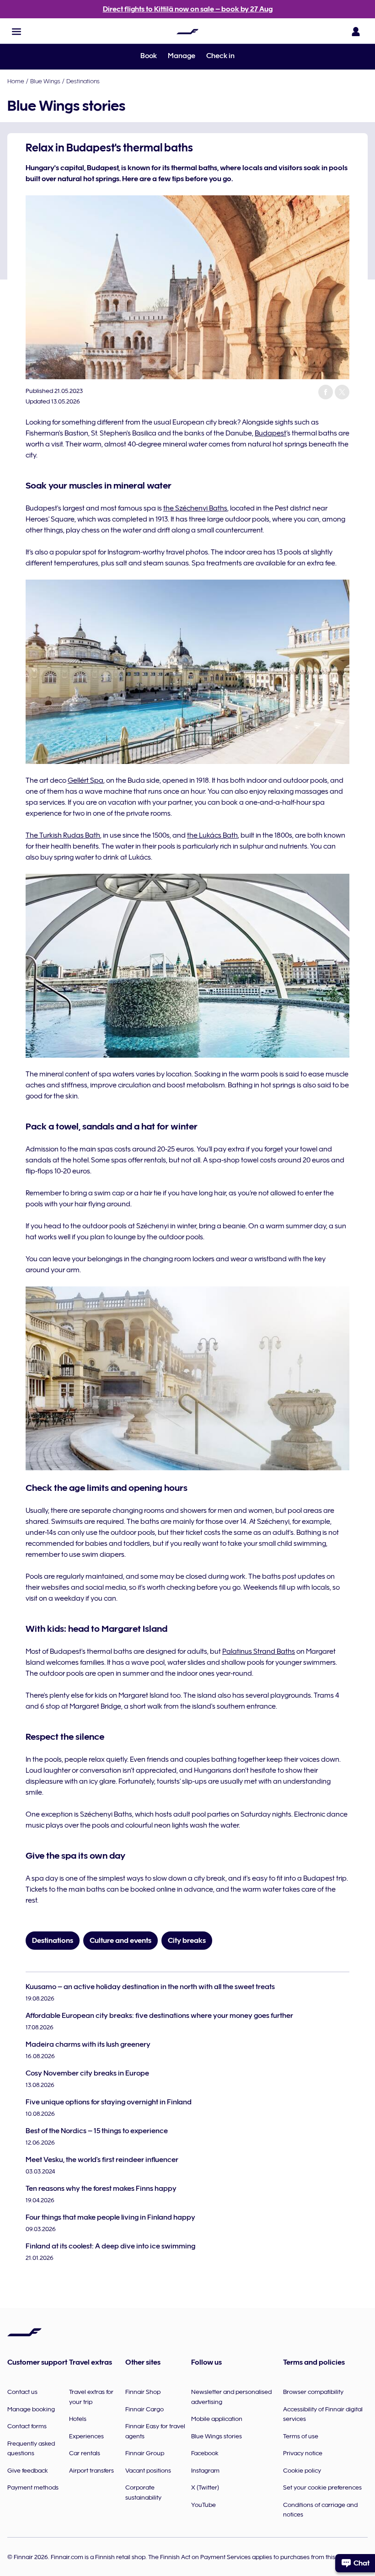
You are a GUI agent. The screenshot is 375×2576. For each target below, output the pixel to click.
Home (16, 81)
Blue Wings (45, 81)
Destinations (83, 81)
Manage (182, 56)
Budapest (271, 433)
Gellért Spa (86, 780)
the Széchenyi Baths (195, 508)
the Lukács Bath (212, 835)
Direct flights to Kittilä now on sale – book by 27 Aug (188, 9)
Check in (220, 56)
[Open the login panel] (356, 32)
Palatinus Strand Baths (259, 1651)
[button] (16, 32)
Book (149, 56)
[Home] (187, 32)
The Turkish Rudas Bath (63, 835)
